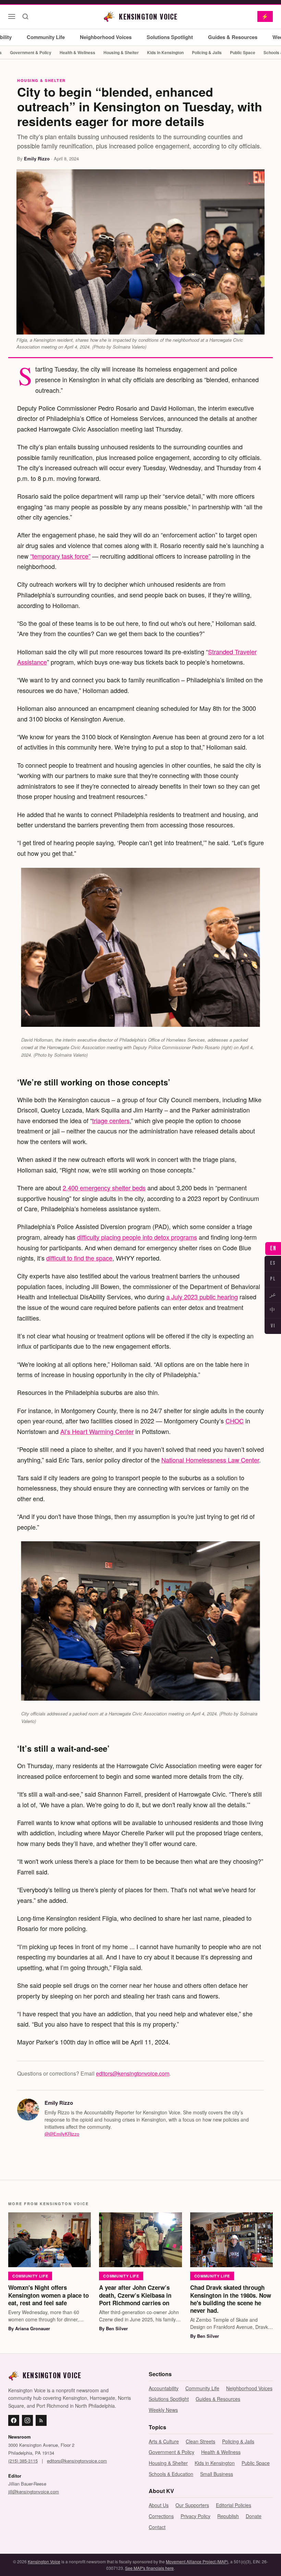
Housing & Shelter (121, 52)
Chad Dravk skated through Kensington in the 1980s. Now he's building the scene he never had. (231, 2299)
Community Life (46, 37)
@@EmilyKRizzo (62, 2134)
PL (273, 1279)
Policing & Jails (207, 52)
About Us (159, 2505)
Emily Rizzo (37, 159)
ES (273, 1263)
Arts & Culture (164, 2441)
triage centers (111, 1120)
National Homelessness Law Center (210, 1460)
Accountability (164, 2388)
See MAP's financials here (149, 2568)
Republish (228, 2516)
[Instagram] (27, 2420)
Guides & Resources (233, 37)
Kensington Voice (44, 2561)
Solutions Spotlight (170, 37)
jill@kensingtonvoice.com (34, 2492)
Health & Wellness (77, 52)
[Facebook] (14, 2420)
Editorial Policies (234, 2505)
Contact (157, 2527)
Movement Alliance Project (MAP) (197, 2561)
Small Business (217, 2474)
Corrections (161, 2516)
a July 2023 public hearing (202, 1297)
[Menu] (12, 16)
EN (273, 1248)
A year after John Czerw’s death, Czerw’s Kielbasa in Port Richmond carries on (135, 2295)
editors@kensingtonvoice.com (133, 2073)
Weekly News (163, 2410)
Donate (254, 2516)
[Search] (25, 16)
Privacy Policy (196, 2516)
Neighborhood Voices (106, 37)
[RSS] (41, 2420)
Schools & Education (171, 2474)
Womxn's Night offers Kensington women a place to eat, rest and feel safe (48, 2295)
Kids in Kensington (165, 52)
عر (273, 1295)
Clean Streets (200, 2441)
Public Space (243, 52)
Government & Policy (31, 52)
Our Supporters (192, 2505)
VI (273, 1326)
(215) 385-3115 (23, 2461)
